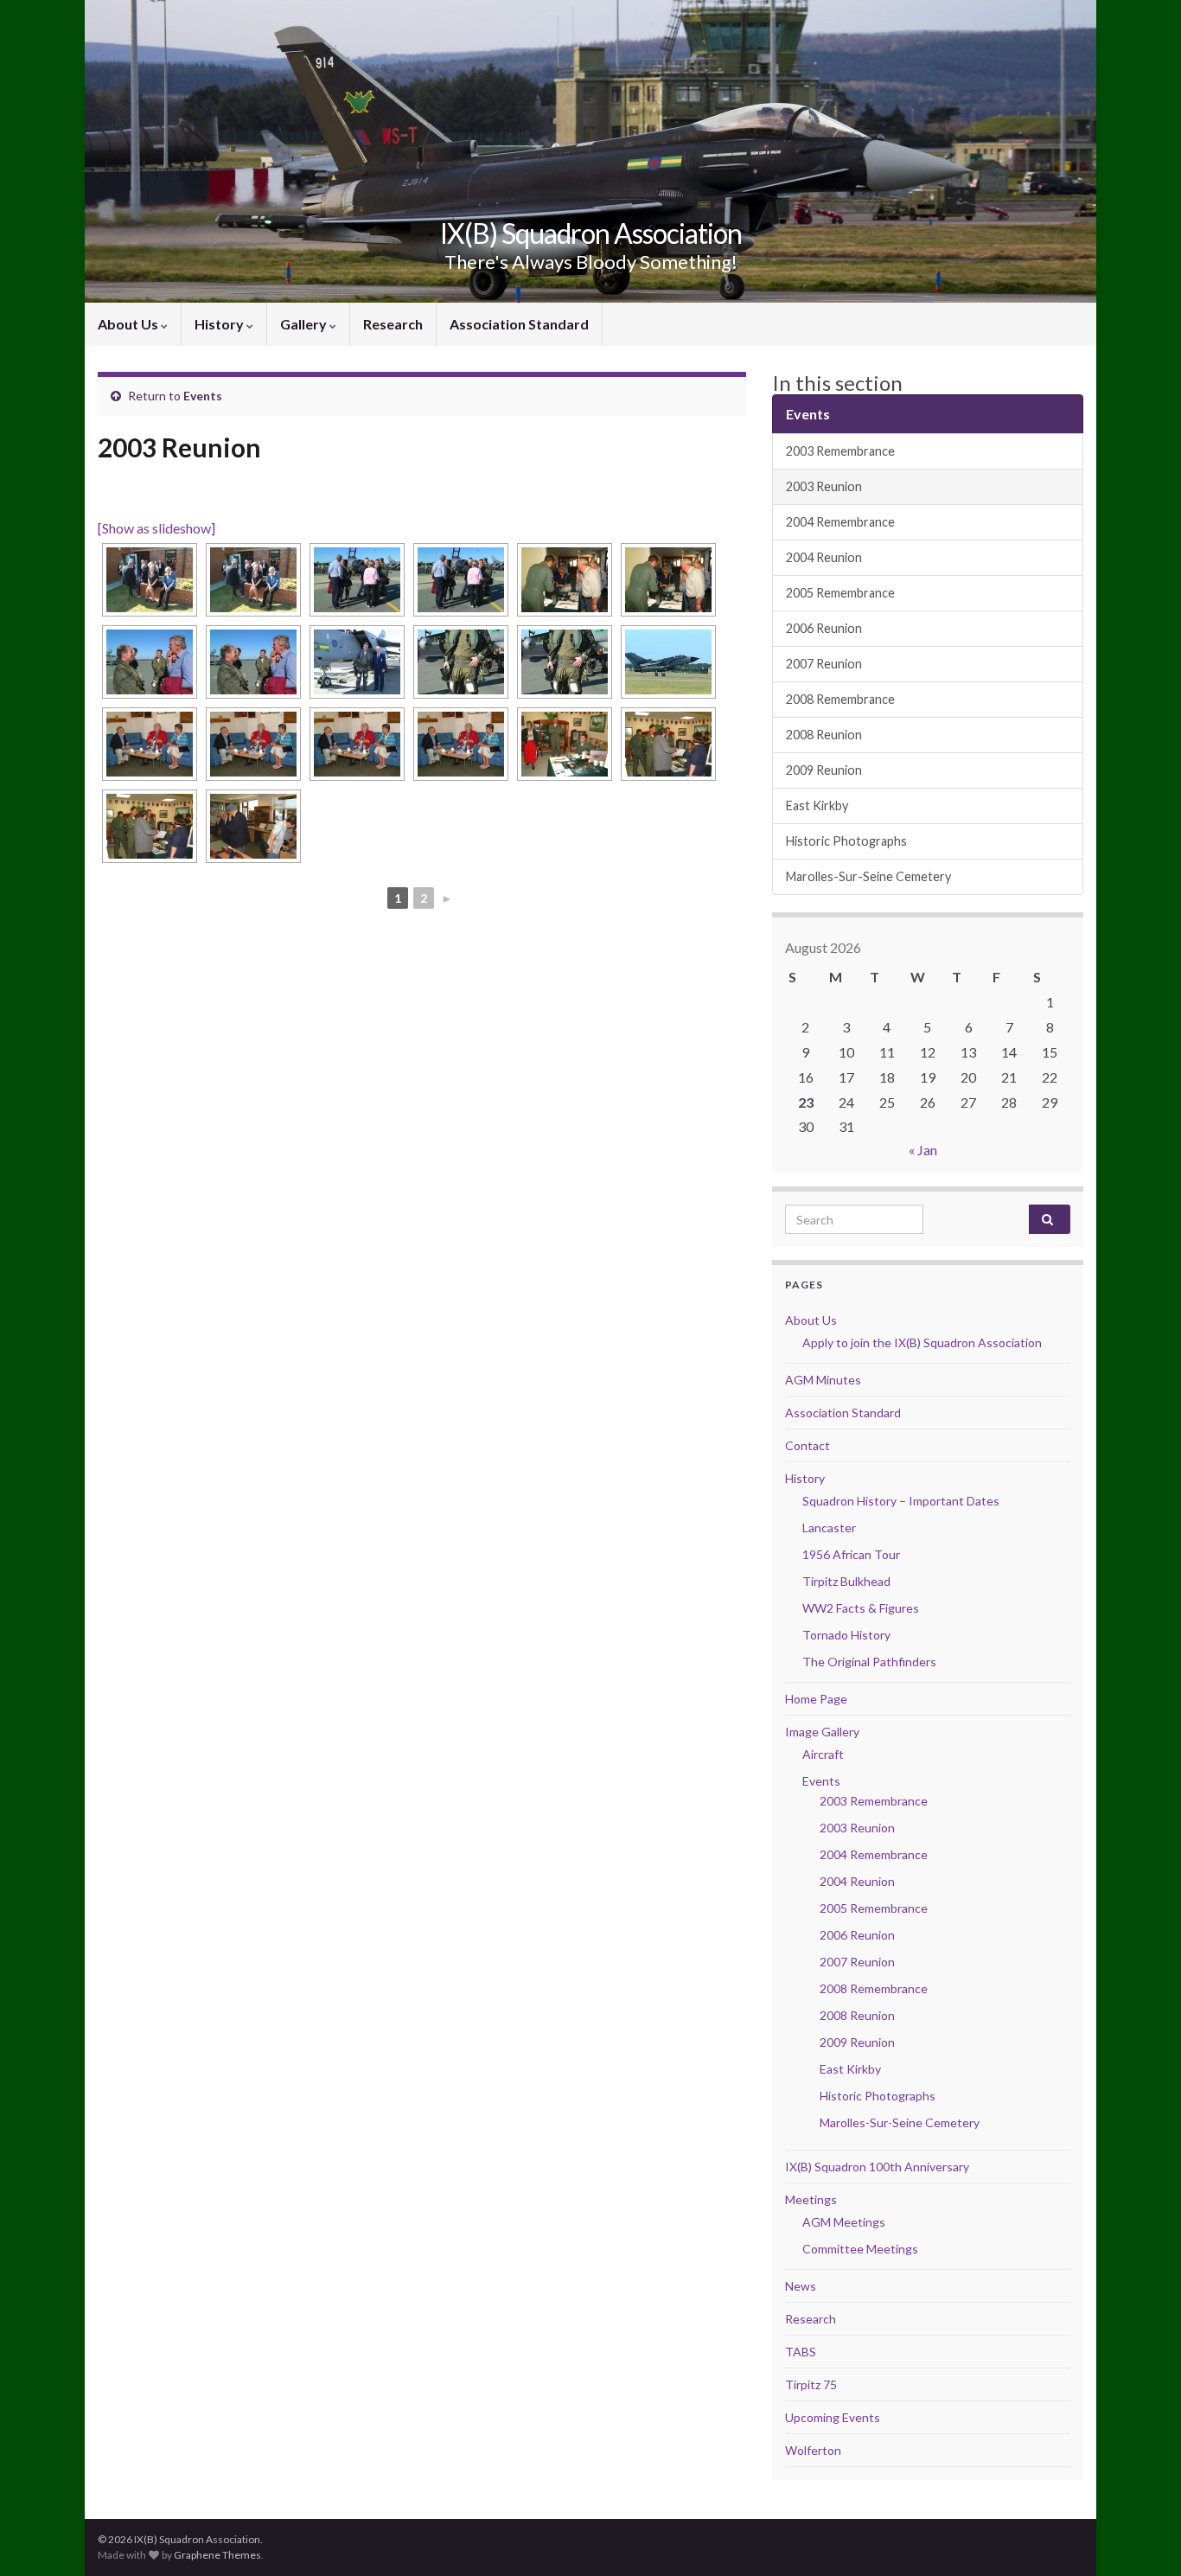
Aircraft (823, 1754)
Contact (808, 1445)
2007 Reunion (824, 664)
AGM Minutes (823, 1380)
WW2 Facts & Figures (861, 1608)
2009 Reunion (824, 770)
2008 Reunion (824, 735)
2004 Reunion (824, 557)
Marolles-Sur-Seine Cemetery (868, 876)
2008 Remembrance (840, 699)
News (801, 2286)
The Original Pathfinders (869, 1662)
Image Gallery (822, 1732)
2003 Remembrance (840, 451)
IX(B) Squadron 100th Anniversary (877, 2167)
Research (393, 324)
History (220, 324)
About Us (129, 324)
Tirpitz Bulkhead (846, 1581)
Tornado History (846, 1635)
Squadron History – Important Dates (901, 1501)
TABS (801, 2352)
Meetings (811, 2199)
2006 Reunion (824, 628)
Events (203, 396)
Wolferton (813, 2450)
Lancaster (829, 1528)
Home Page (816, 1699)
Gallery (305, 324)
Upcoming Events (833, 2417)
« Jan (923, 1150)
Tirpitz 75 (811, 2384)
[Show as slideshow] (156, 528)
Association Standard (519, 324)
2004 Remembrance (840, 522)
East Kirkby (817, 805)
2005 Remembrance (840, 593)
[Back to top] (1142, 2537)
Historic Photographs (846, 841)
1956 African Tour (851, 1554)
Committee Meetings (860, 2249)
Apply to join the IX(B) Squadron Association (922, 1342)
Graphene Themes (217, 2555)
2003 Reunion (824, 486)
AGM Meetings (844, 2222)
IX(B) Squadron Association (591, 233)
